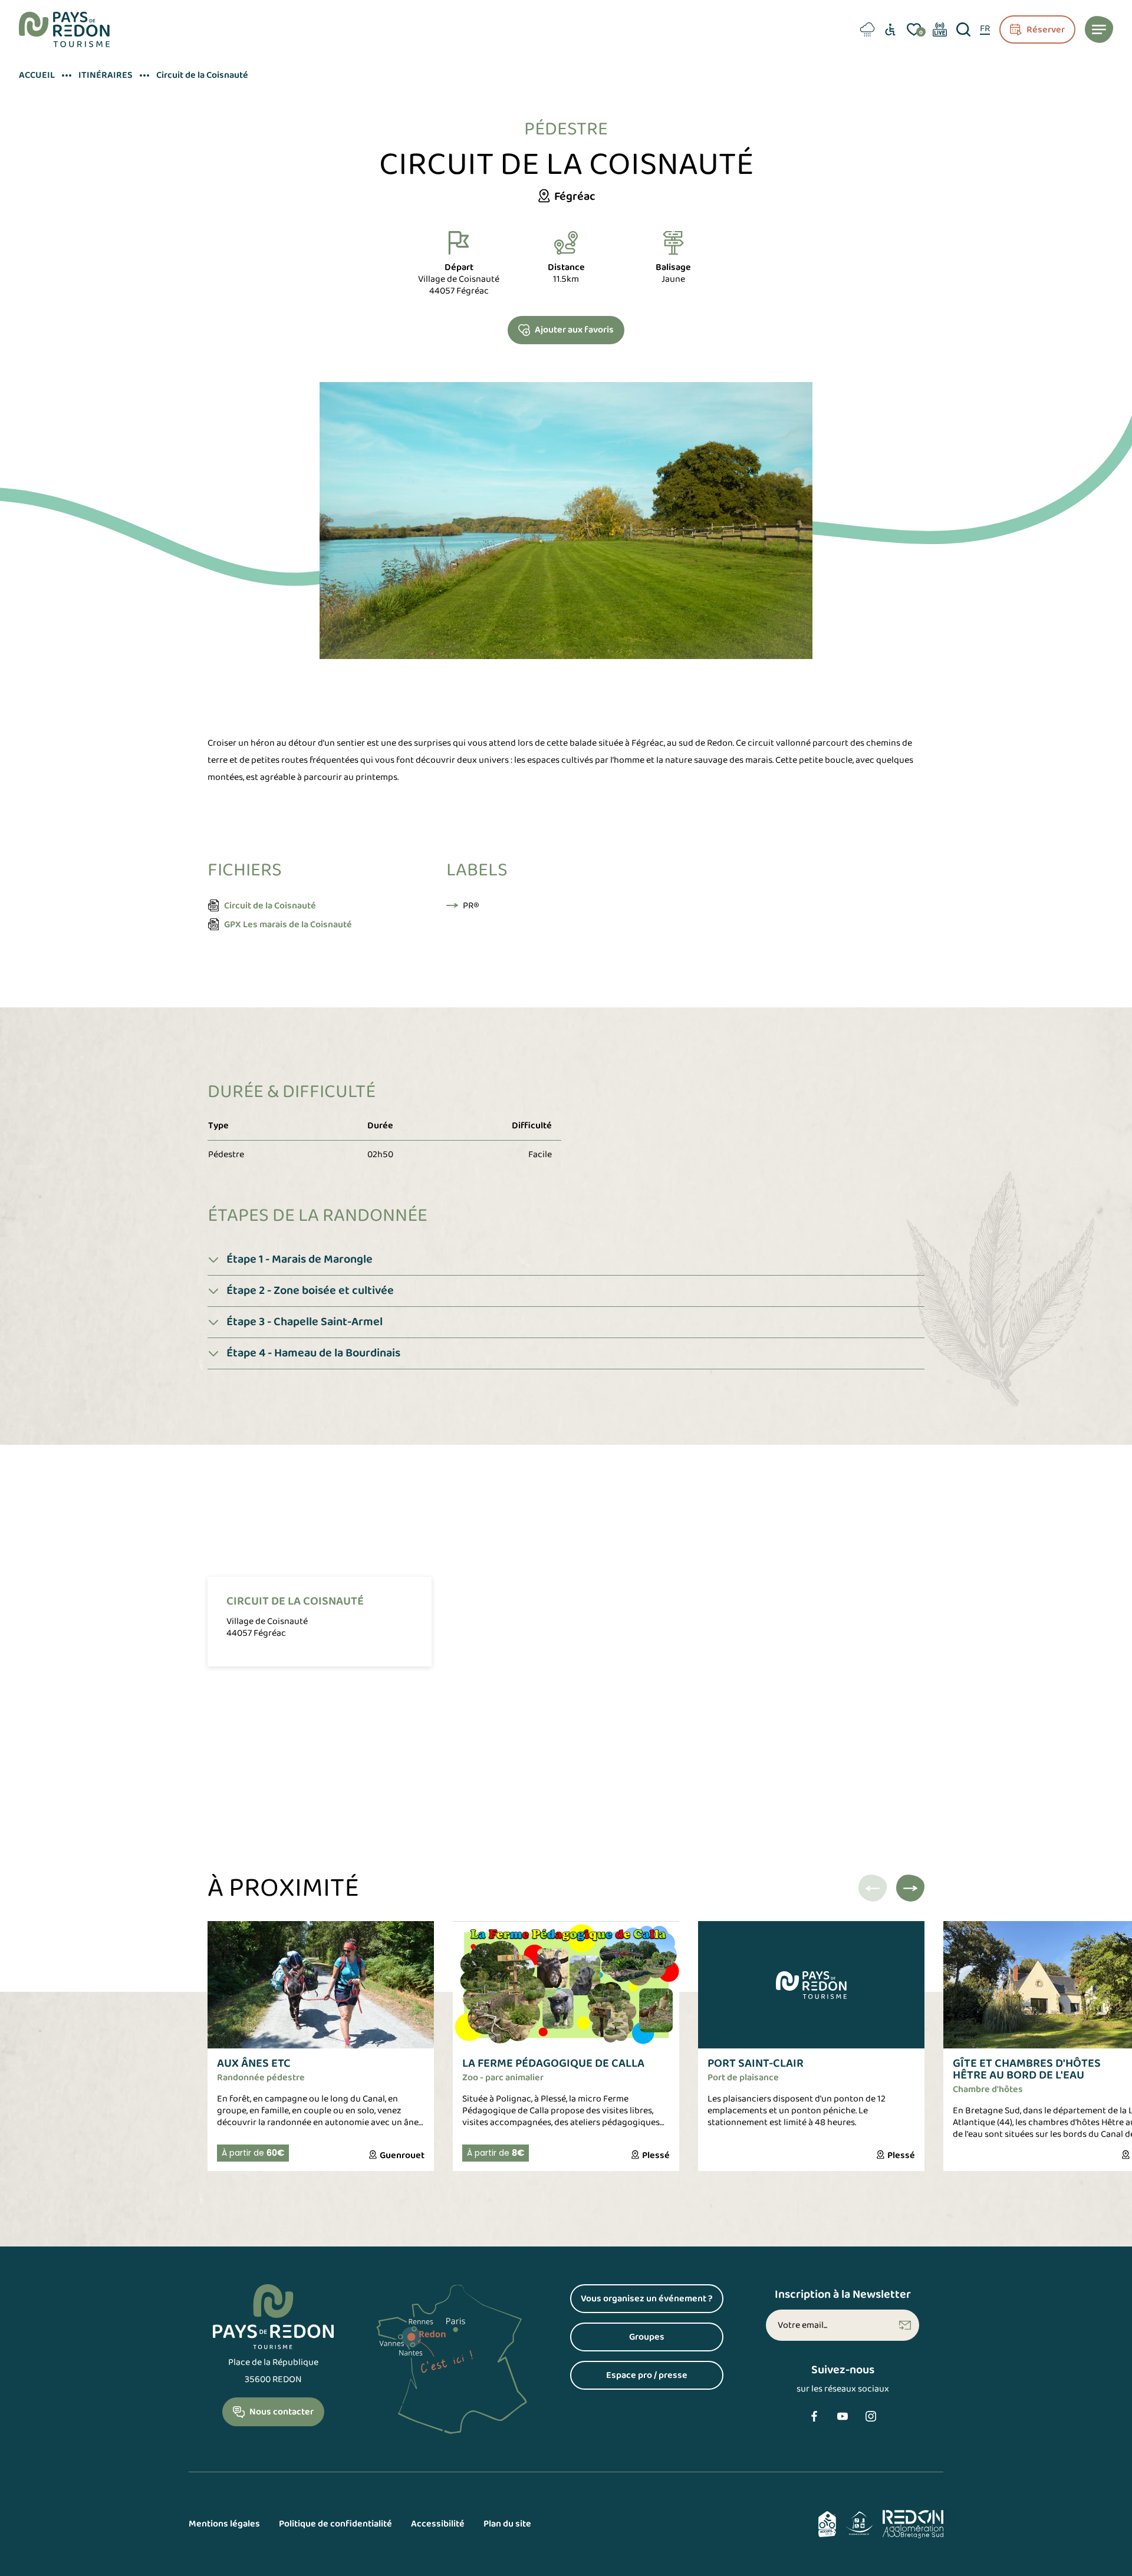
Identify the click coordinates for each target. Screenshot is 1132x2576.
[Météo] (866, 29)
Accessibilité (438, 2524)
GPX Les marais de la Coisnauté (288, 925)
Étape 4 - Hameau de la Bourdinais (313, 1353)
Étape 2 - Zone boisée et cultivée (310, 1291)
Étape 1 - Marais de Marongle (300, 1259)
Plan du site (507, 2524)
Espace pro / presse (665, 2378)
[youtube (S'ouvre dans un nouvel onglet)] (843, 2416)
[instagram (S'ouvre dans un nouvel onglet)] (871, 2416)
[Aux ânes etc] (321, 2046)
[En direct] (940, 29)
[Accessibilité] (890, 29)
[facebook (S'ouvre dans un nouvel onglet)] (814, 2416)
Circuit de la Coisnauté (270, 906)
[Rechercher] (963, 29)
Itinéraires (106, 75)
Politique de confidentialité (335, 2524)
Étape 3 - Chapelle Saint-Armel (305, 1322)
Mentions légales (224, 2524)
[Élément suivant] (910, 1888)
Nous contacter (282, 2412)
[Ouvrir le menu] (1099, 29)
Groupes (676, 2340)
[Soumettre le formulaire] (905, 2325)
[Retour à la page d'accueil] (64, 29)
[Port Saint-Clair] (811, 2046)
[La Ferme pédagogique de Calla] (566, 2046)
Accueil (37, 75)
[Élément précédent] (873, 1888)
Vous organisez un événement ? (652, 2302)
